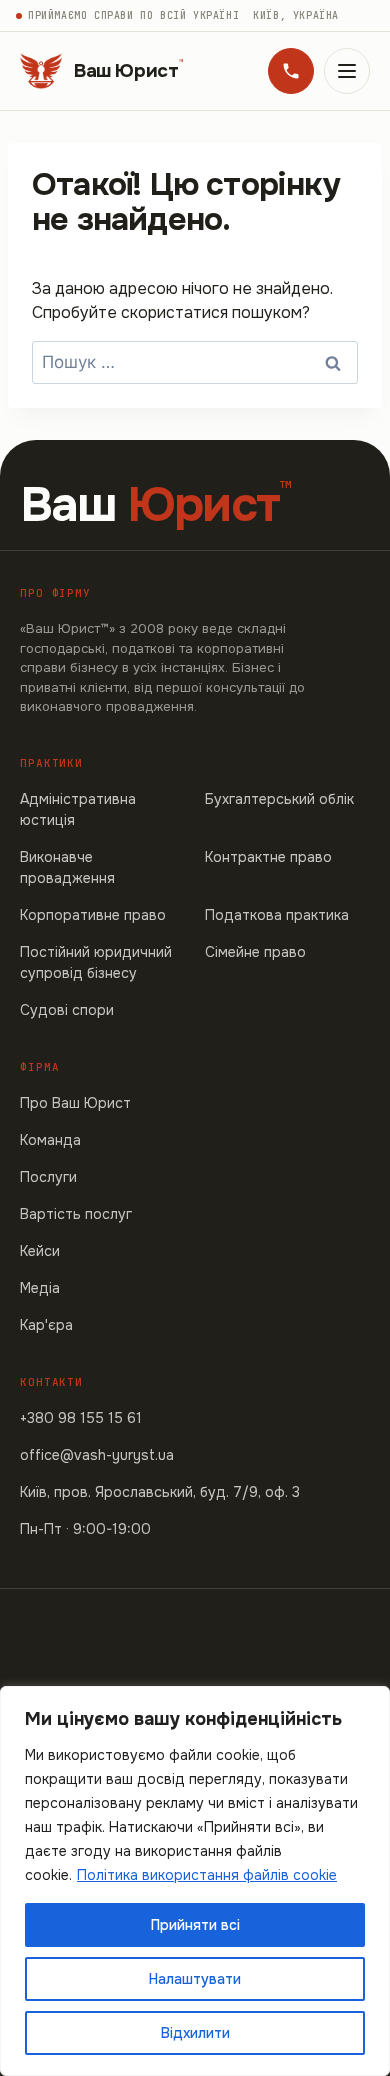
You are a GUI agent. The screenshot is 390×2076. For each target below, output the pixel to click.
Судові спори (67, 1010)
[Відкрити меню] (347, 71)
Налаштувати (195, 1979)
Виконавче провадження (67, 867)
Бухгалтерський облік (279, 799)
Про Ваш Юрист (75, 1103)
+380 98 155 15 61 (81, 1418)
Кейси (40, 1251)
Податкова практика (277, 915)
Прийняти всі (195, 1925)
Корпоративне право (93, 915)
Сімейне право (255, 952)
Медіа (40, 1288)
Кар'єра (46, 1325)
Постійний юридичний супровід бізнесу (96, 962)
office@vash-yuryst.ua (97, 1455)
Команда (50, 1140)
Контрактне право (268, 857)
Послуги (48, 1177)
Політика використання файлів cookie (207, 1875)
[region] (195, 1881)
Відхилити (195, 2033)
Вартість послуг (76, 1214)
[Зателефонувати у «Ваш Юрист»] (291, 71)
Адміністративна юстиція (78, 809)
